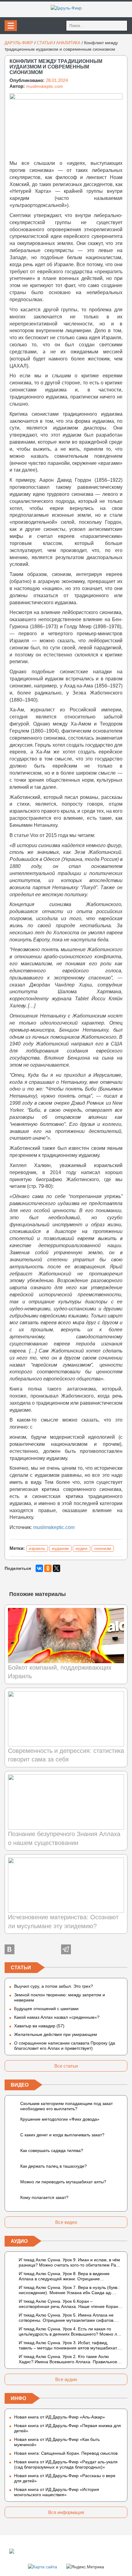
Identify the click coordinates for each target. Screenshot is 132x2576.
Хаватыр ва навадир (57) (39, 2026)
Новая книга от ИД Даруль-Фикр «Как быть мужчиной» (57, 2442)
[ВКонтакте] (39, 1568)
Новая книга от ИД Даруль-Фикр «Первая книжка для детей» (68, 2428)
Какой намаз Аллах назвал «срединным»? (57, 2017)
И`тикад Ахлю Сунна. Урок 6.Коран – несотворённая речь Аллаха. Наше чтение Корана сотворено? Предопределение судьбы (70, 2304)
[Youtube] (122, 1949)
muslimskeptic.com (45, 86)
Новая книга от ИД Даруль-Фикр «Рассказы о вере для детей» (65, 2478)
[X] (56, 1568)
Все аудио (66, 2379)
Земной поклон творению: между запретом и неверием (60, 1997)
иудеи (82, 1548)
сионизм (103, 1548)
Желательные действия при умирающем (56, 2034)
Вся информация (66, 2512)
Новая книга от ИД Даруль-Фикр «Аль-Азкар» (60, 2417)
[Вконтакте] (10, 1949)
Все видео (66, 2222)
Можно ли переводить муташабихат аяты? (63, 2182)
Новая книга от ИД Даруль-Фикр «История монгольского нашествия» (57, 2492)
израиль (37, 1548)
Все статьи (66, 2066)
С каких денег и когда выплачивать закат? (62, 2135)
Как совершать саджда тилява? (52, 2150)
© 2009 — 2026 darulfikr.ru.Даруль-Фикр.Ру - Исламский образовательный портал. (68, 2551)
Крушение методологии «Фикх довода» (60, 2119)
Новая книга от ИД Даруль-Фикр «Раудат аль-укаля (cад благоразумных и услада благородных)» (66, 2464)
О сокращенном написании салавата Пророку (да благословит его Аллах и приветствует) (65, 2046)
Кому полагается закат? (44, 2197)
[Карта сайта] (43, 2566)
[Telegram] (66, 1949)
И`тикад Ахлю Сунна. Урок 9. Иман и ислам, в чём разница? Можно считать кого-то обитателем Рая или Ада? (69, 2263)
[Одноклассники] (48, 1568)
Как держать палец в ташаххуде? (54, 2166)
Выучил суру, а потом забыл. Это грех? (54, 1986)
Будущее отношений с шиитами (46, 2009)
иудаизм (60, 1548)
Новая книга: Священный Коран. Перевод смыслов (66, 2453)
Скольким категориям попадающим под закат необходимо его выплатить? (66, 2106)
